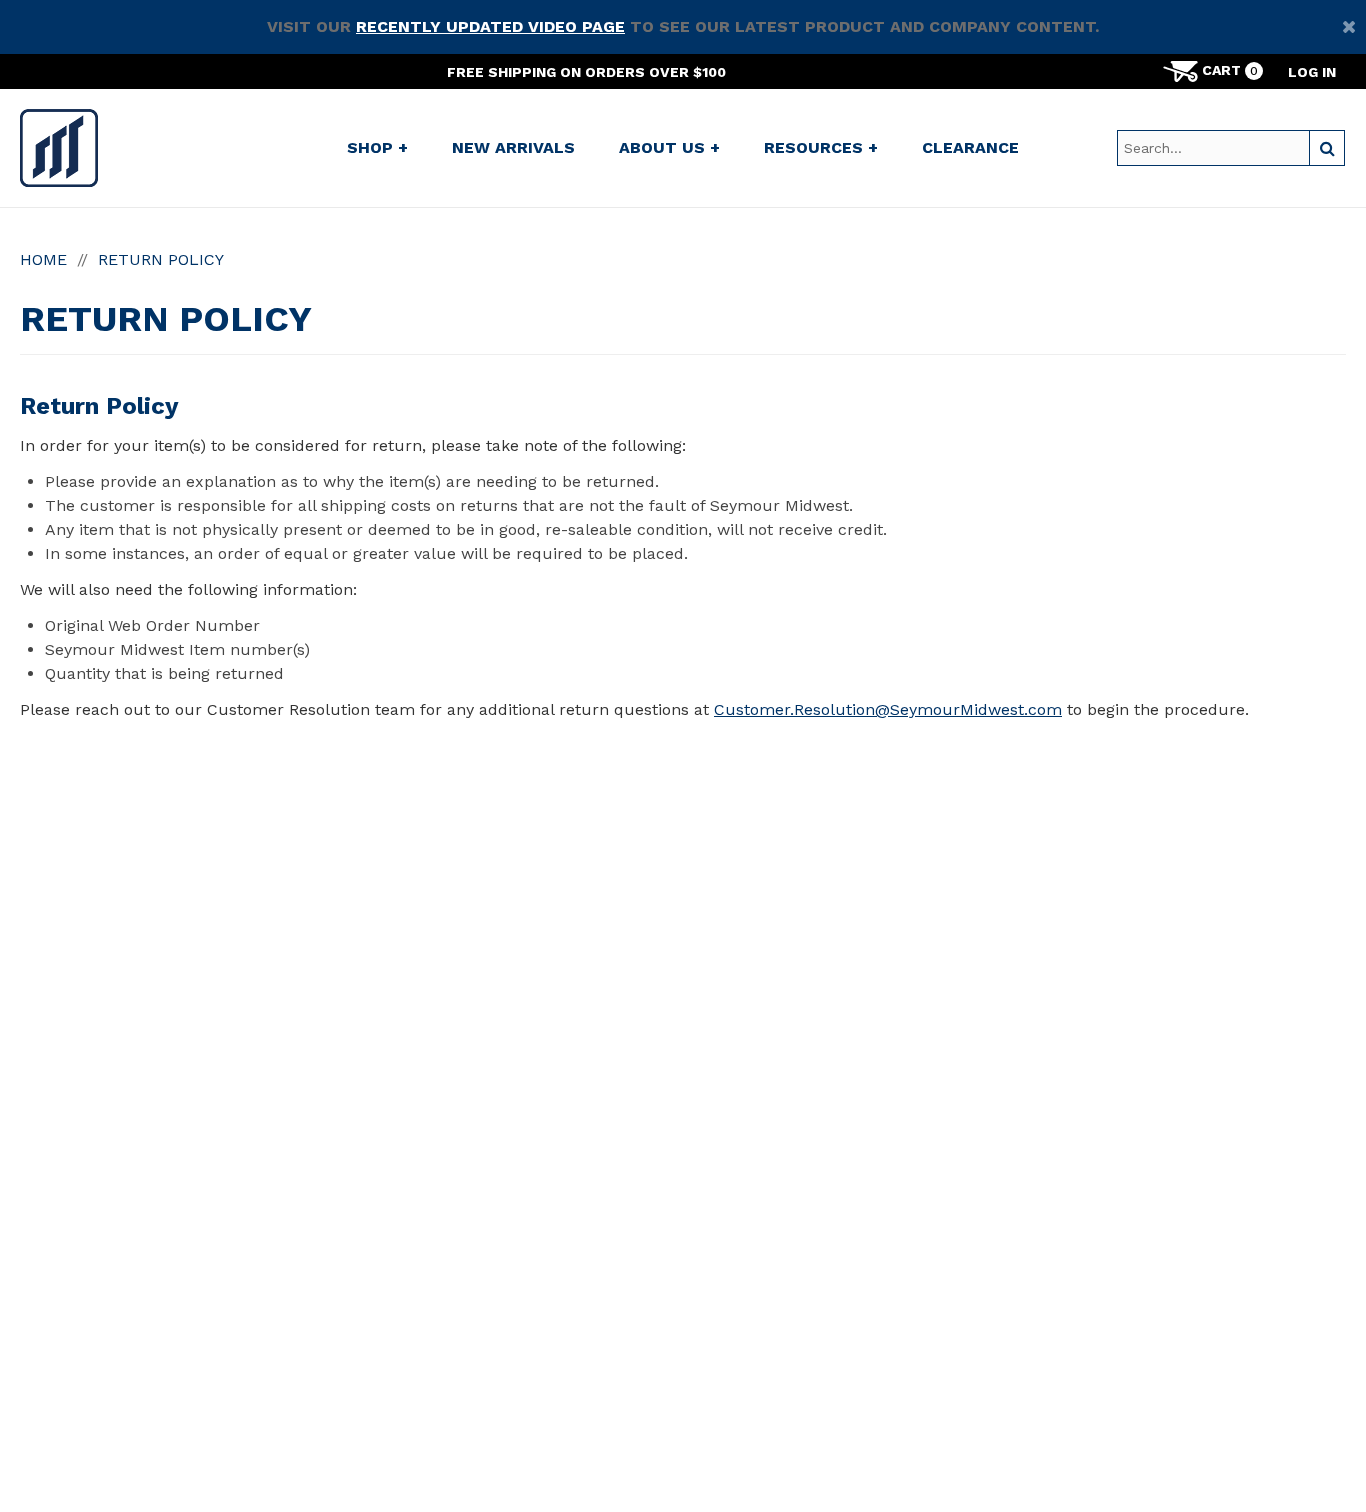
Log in (1312, 72)
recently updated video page (490, 26)
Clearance (970, 147)
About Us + (669, 147)
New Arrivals (513, 147)
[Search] (1327, 148)
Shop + (377, 147)
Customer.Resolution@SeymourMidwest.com (888, 709)
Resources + (821, 147)
